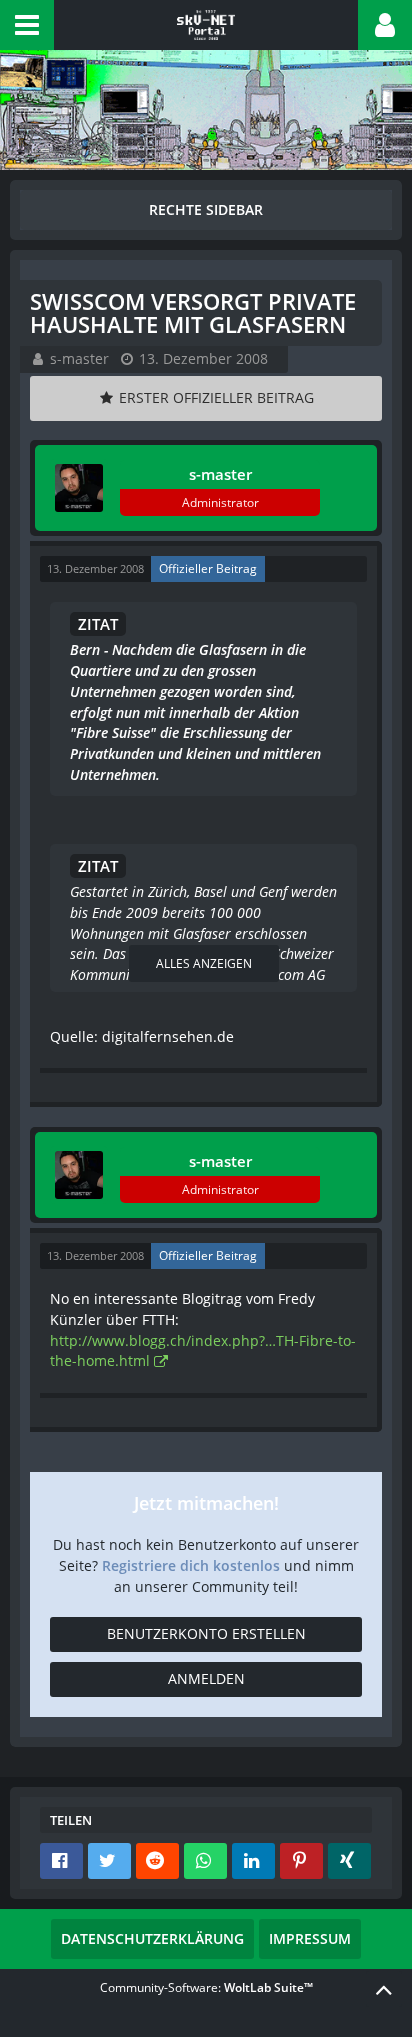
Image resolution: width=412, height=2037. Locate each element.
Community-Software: (206, 1987)
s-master (79, 358)
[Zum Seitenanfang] (384, 1989)
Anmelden (206, 1678)
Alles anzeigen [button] (204, 963)
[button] (27, 25)
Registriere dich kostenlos (191, 1565)
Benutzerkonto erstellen (206, 1633)
